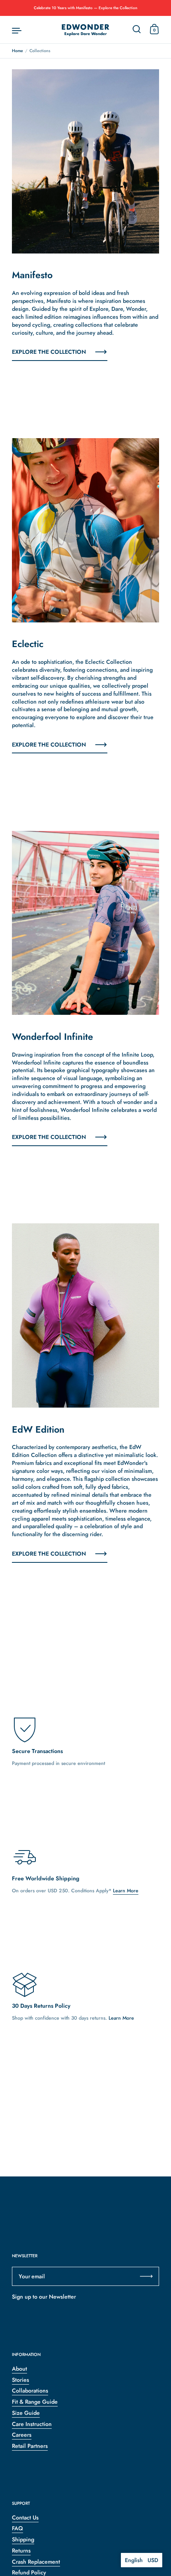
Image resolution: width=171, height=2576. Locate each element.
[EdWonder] (85, 30)
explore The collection (49, 1137)
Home (17, 51)
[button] (142, 2560)
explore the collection (49, 352)
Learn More (126, 1891)
